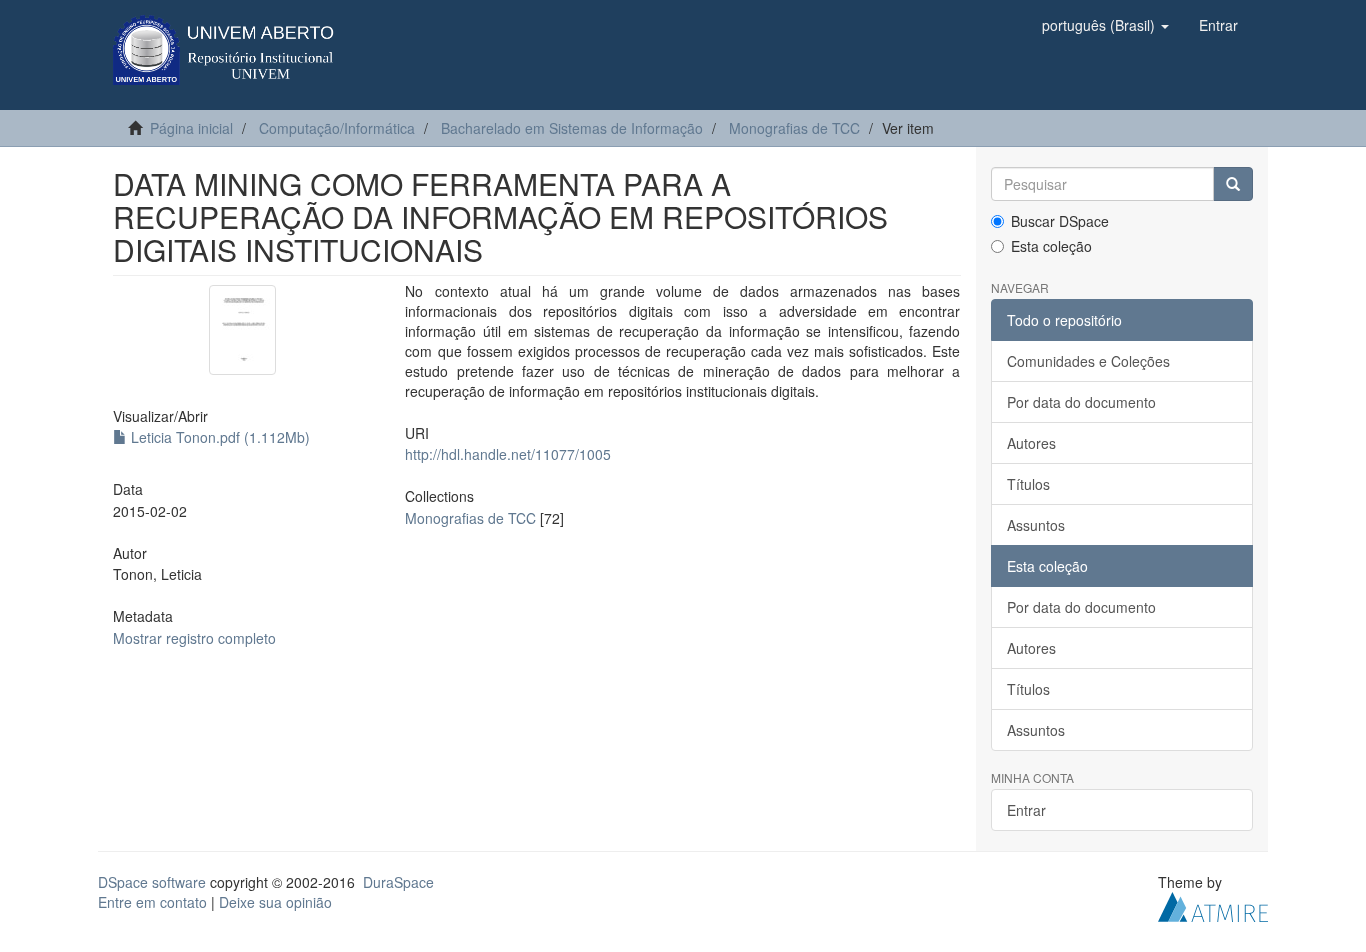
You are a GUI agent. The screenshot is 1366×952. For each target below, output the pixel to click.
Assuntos (1036, 525)
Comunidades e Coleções (1088, 361)
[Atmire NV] (1213, 905)
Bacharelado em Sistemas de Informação (572, 128)
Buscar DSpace (1060, 221)
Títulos (1028, 484)
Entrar (1026, 810)
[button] (1105, 25)
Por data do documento (1081, 402)
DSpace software (152, 882)
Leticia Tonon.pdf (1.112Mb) (218, 437)
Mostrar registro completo (194, 638)
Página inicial (191, 128)
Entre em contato (152, 902)
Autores (1031, 443)
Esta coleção (1051, 246)
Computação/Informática (337, 128)
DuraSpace (398, 882)
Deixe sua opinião (275, 902)
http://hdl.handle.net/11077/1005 (508, 454)
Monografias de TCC (794, 128)
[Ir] (1233, 184)
